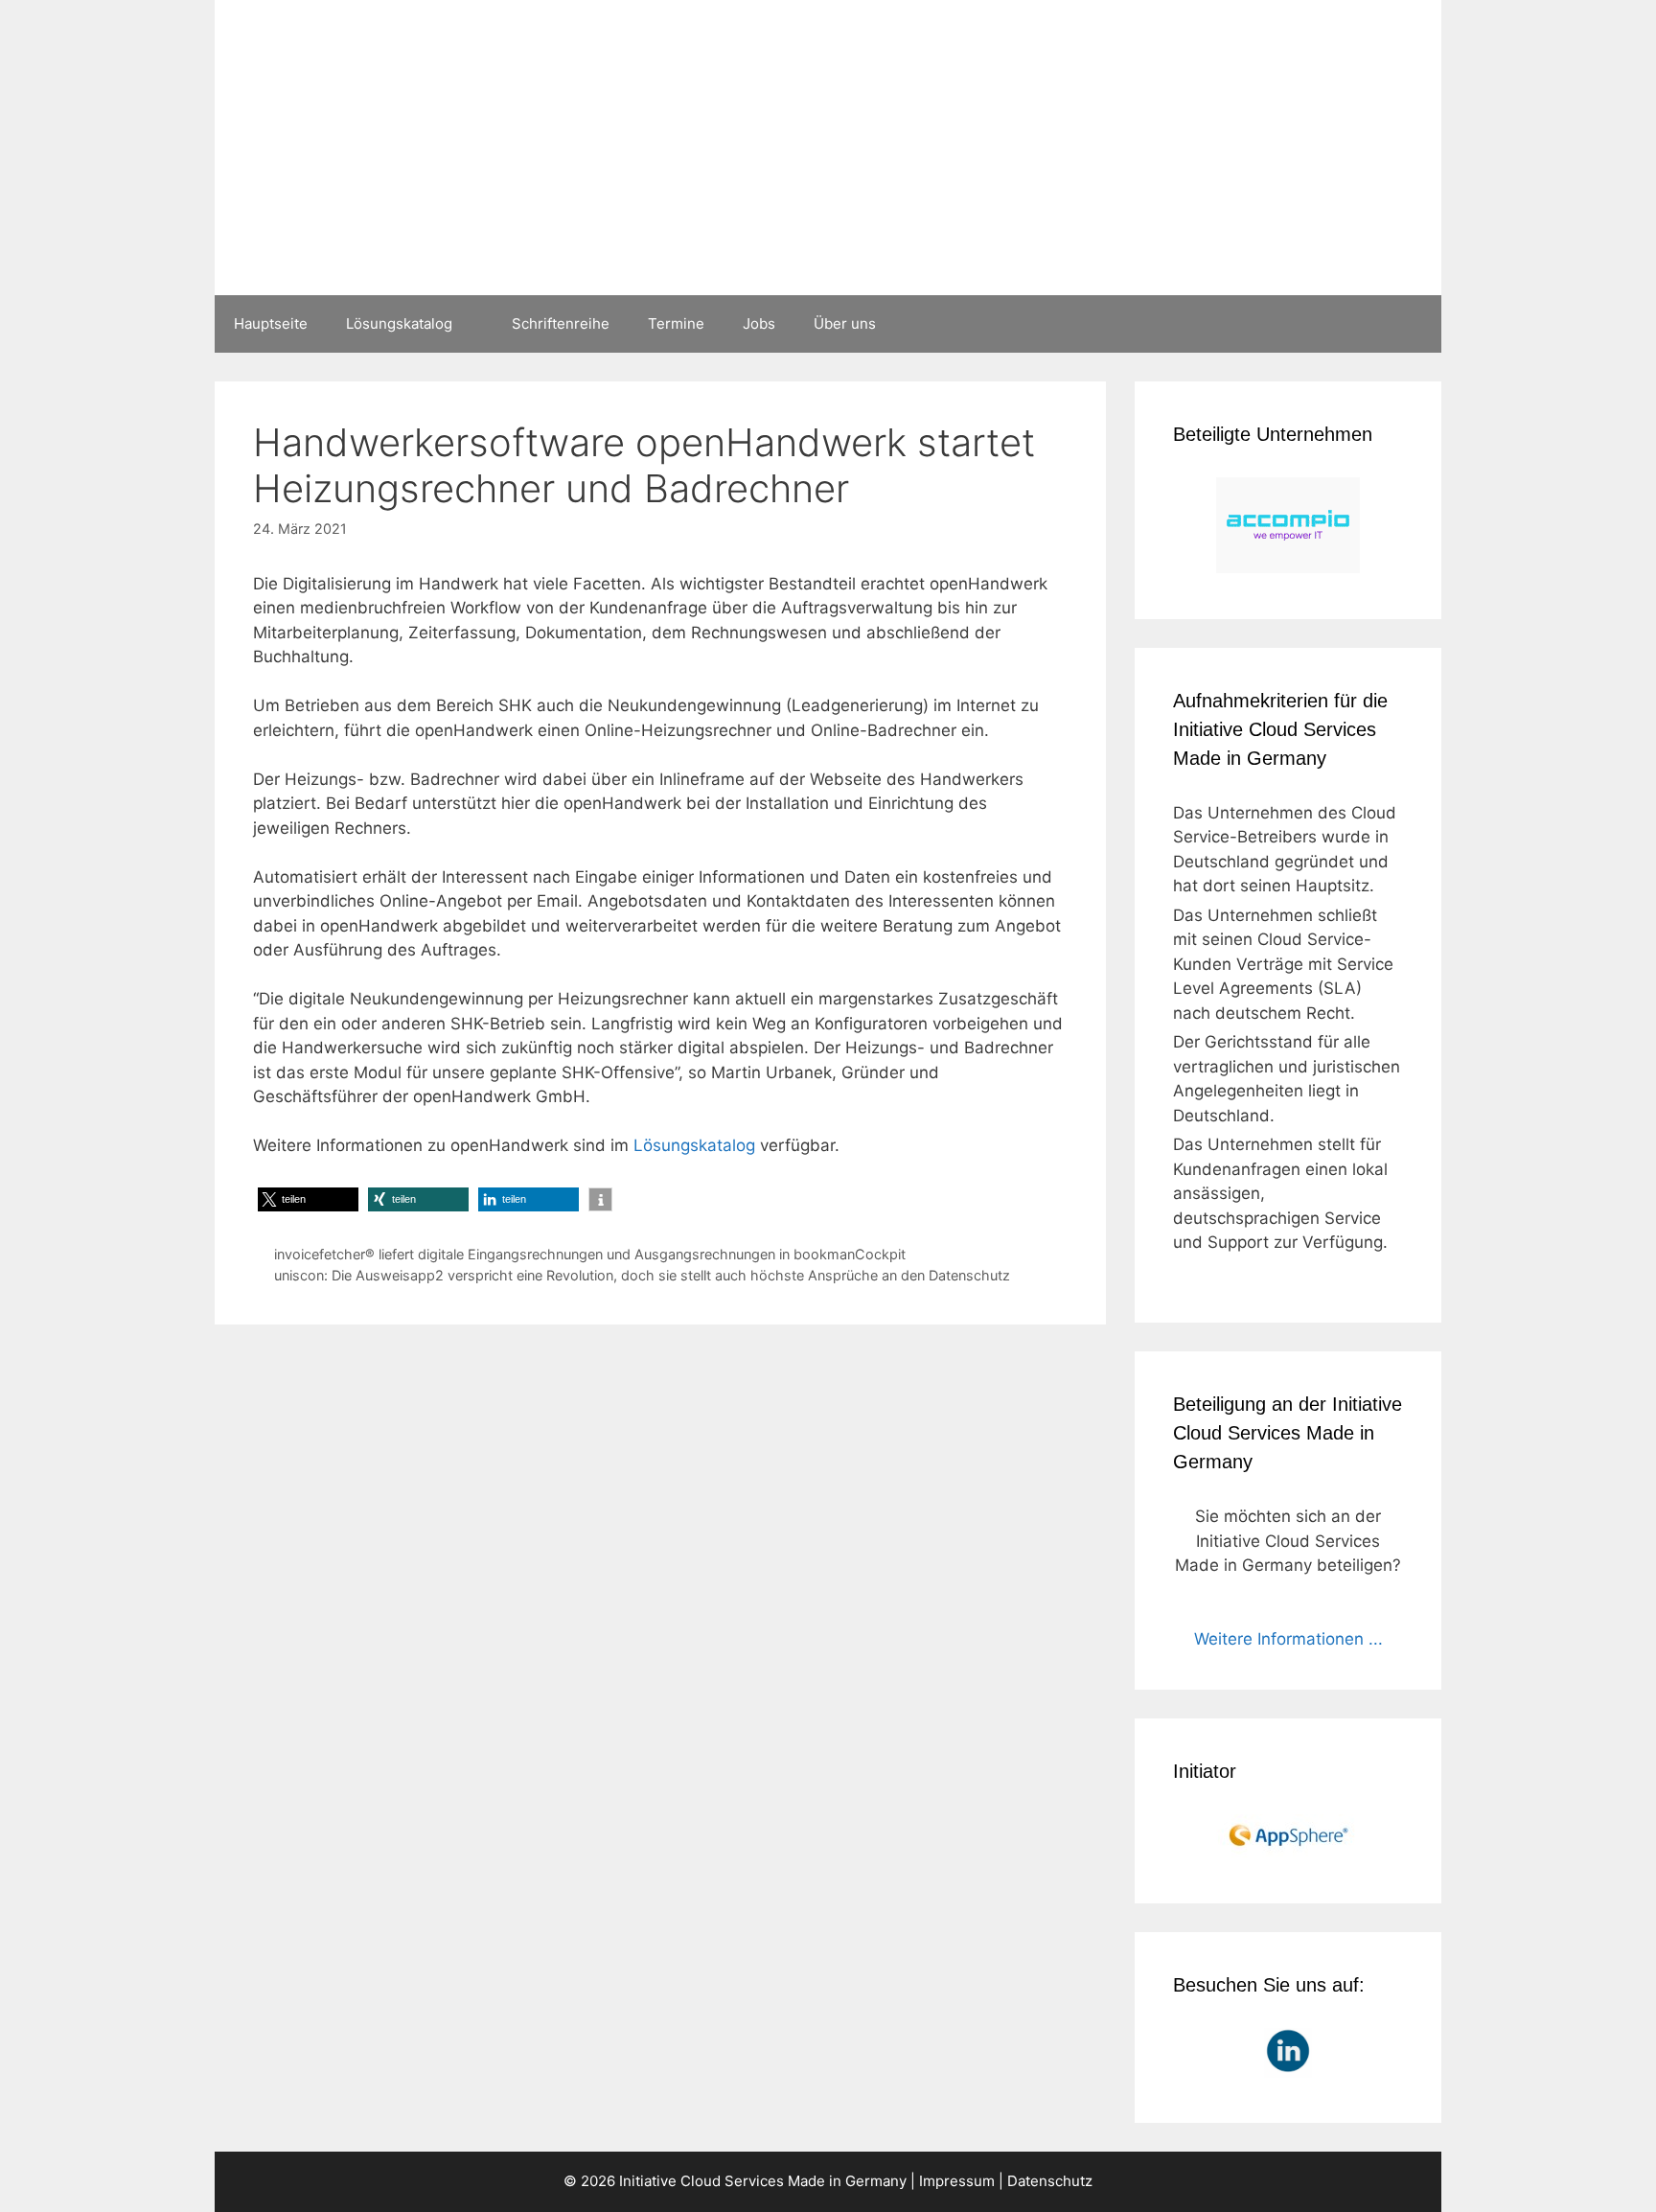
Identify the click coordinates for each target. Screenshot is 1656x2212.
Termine (676, 323)
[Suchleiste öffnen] (1413, 324)
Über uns (845, 323)
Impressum (957, 2181)
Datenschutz (1050, 2181)
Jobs (759, 323)
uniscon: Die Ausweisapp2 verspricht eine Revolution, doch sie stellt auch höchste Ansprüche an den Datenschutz (642, 1275)
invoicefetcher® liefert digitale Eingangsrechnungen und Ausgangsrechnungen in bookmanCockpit (590, 1254)
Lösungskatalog (399, 323)
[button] (308, 1199)
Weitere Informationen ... (1288, 1639)
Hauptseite (271, 323)
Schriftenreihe (561, 323)
